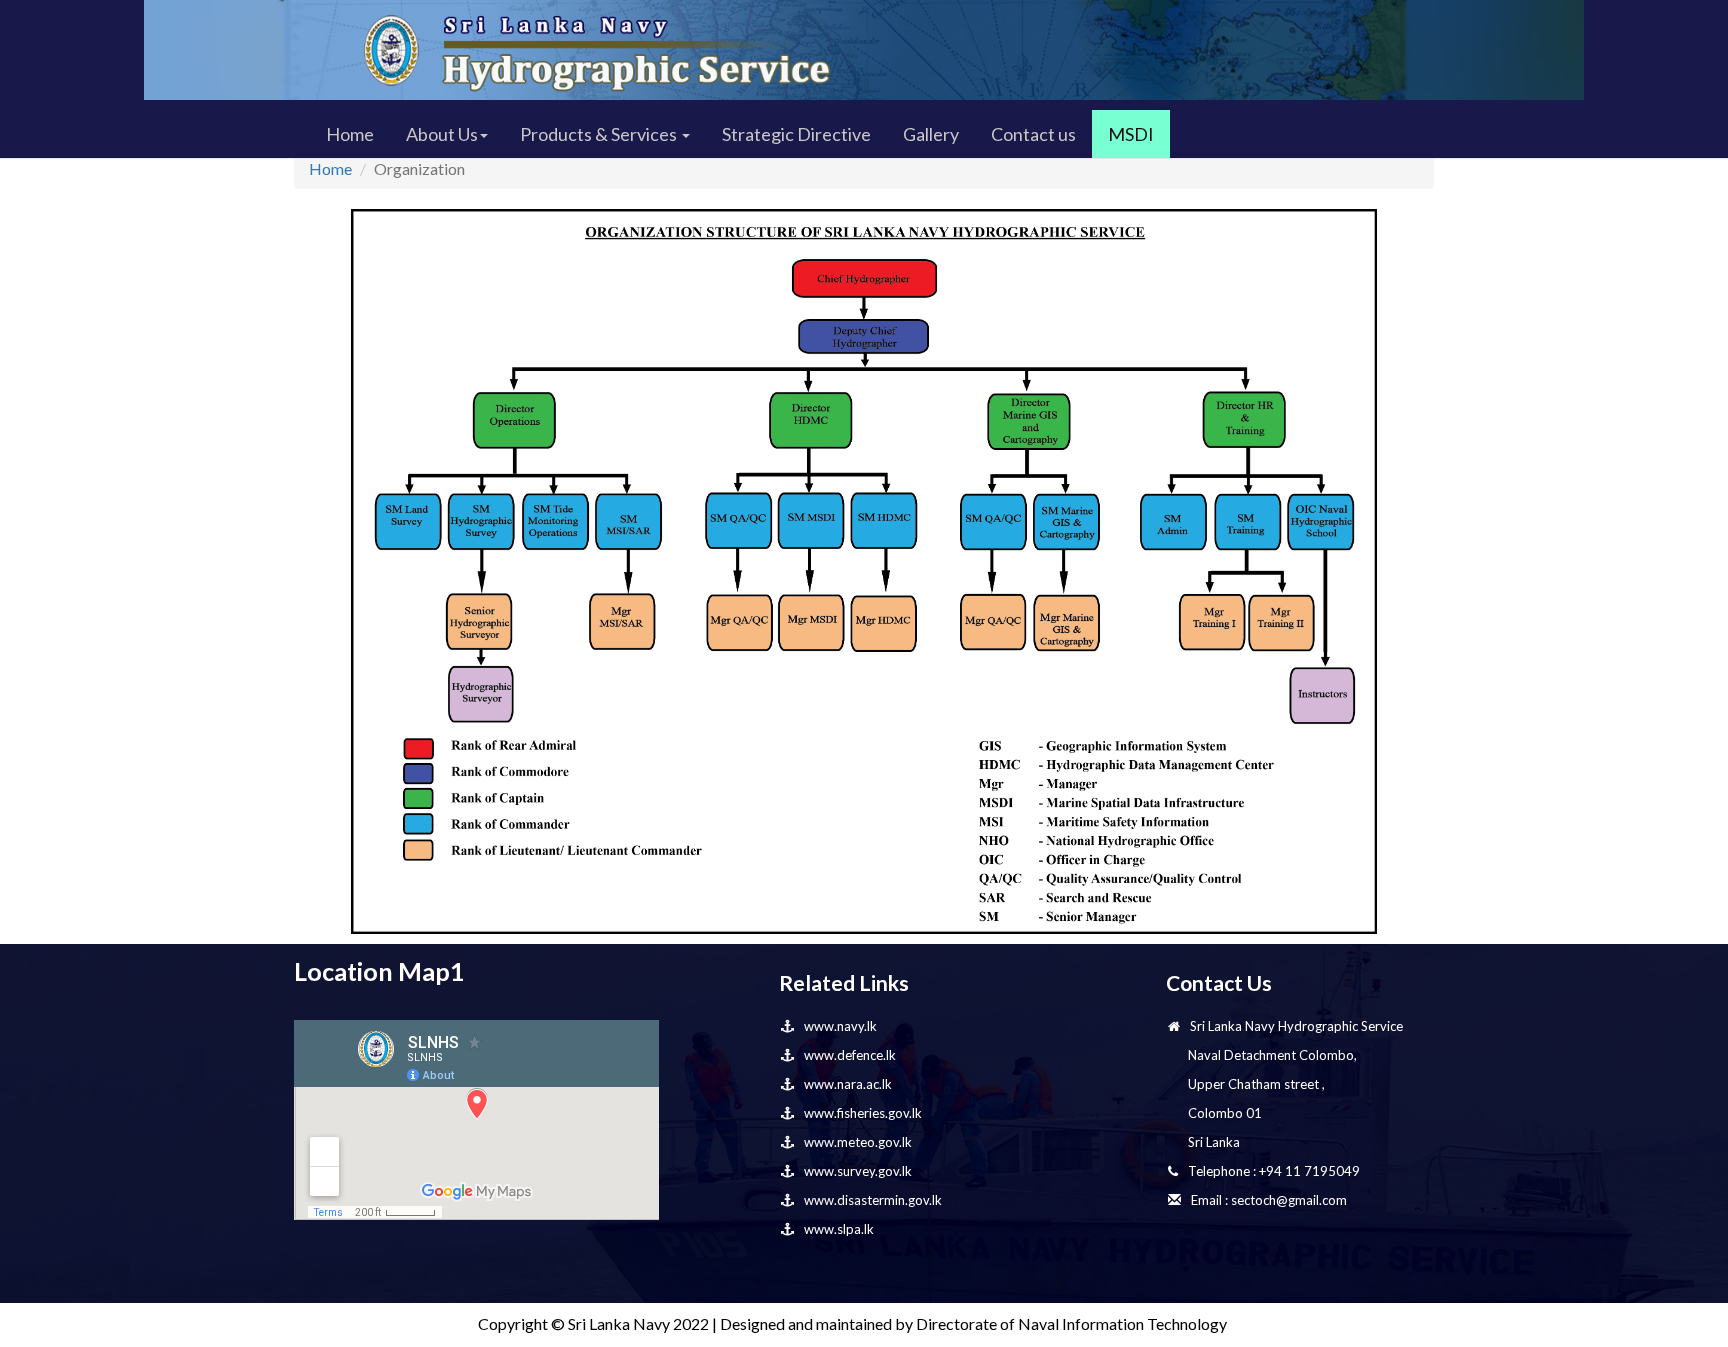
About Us (442, 134)
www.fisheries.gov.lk (863, 1113)
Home (350, 134)
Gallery (931, 134)
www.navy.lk (840, 1026)
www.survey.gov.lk (858, 1171)
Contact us (1033, 134)
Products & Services (600, 134)
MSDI (1131, 134)
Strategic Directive (796, 134)
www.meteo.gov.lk (858, 1142)
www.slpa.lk (839, 1229)
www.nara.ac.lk (848, 1084)
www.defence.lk (850, 1055)
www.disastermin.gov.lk (873, 1200)
